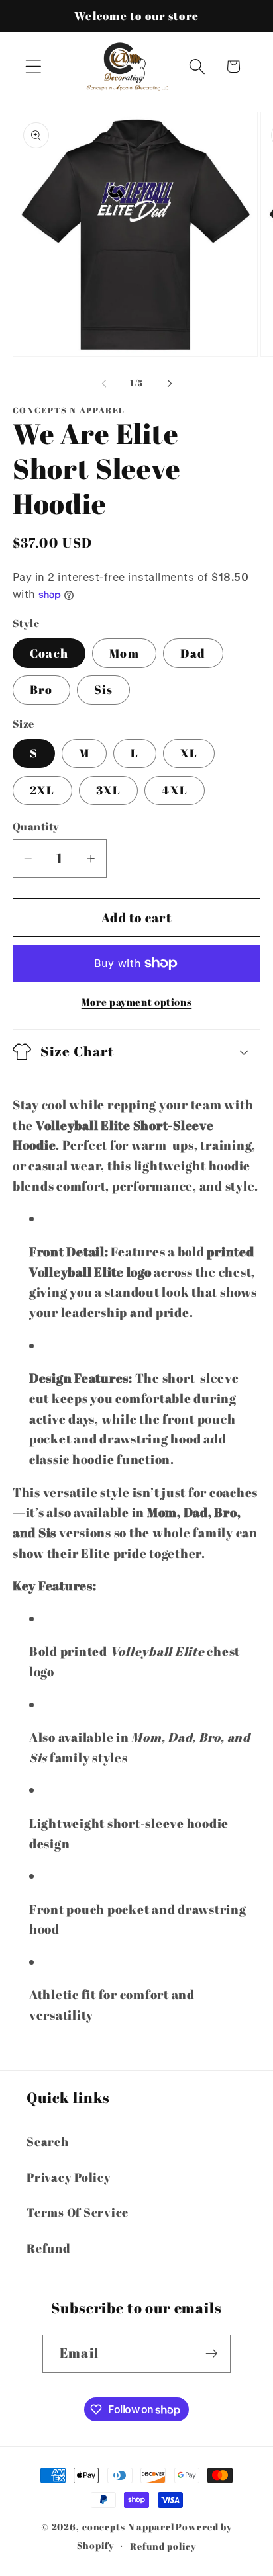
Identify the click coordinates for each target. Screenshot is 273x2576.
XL (189, 753)
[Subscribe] (212, 2354)
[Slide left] (104, 384)
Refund (49, 2248)
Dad (193, 653)
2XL (42, 790)
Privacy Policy (69, 2177)
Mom (124, 653)
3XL (109, 790)
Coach (49, 653)
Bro (41, 689)
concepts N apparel (128, 2527)
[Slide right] (170, 384)
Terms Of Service (78, 2212)
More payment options (137, 1002)
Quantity (36, 826)
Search (48, 2141)
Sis (104, 689)
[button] (33, 66)
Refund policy (163, 2546)
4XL (175, 790)
